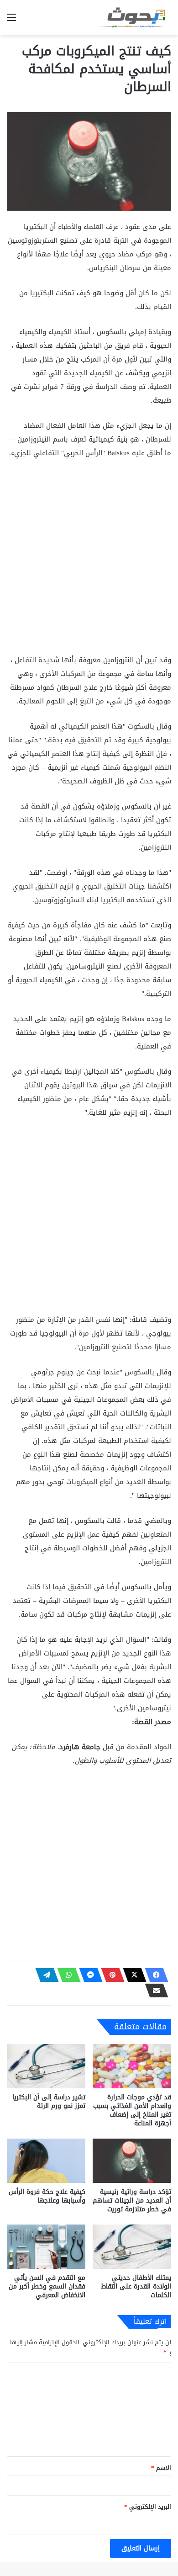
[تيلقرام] (44, 1975)
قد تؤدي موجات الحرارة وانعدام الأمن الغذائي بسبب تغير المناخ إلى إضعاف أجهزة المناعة (132, 2110)
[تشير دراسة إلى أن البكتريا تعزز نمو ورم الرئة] (46, 2066)
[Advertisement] (89, 560)
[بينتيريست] (110, 1975)
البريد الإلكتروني (148, 2507)
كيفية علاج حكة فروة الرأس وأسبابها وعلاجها (47, 2196)
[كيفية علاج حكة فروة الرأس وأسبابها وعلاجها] (46, 2161)
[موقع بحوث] (135, 18)
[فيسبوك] (154, 1975)
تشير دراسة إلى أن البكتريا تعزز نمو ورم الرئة (49, 2102)
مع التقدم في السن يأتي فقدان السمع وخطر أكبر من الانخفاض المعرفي (47, 2286)
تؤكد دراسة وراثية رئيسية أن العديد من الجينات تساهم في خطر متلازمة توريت (132, 2201)
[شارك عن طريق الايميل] (154, 1991)
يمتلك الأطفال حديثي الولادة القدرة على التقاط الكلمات (136, 2286)
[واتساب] (66, 1975)
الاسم (161, 2468)
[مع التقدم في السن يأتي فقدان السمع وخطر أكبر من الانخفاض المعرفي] (46, 2247)
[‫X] (132, 1975)
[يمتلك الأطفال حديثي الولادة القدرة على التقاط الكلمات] (132, 2247)
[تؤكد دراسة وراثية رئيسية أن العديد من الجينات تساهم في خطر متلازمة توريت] (132, 2161)
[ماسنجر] (88, 1975)
